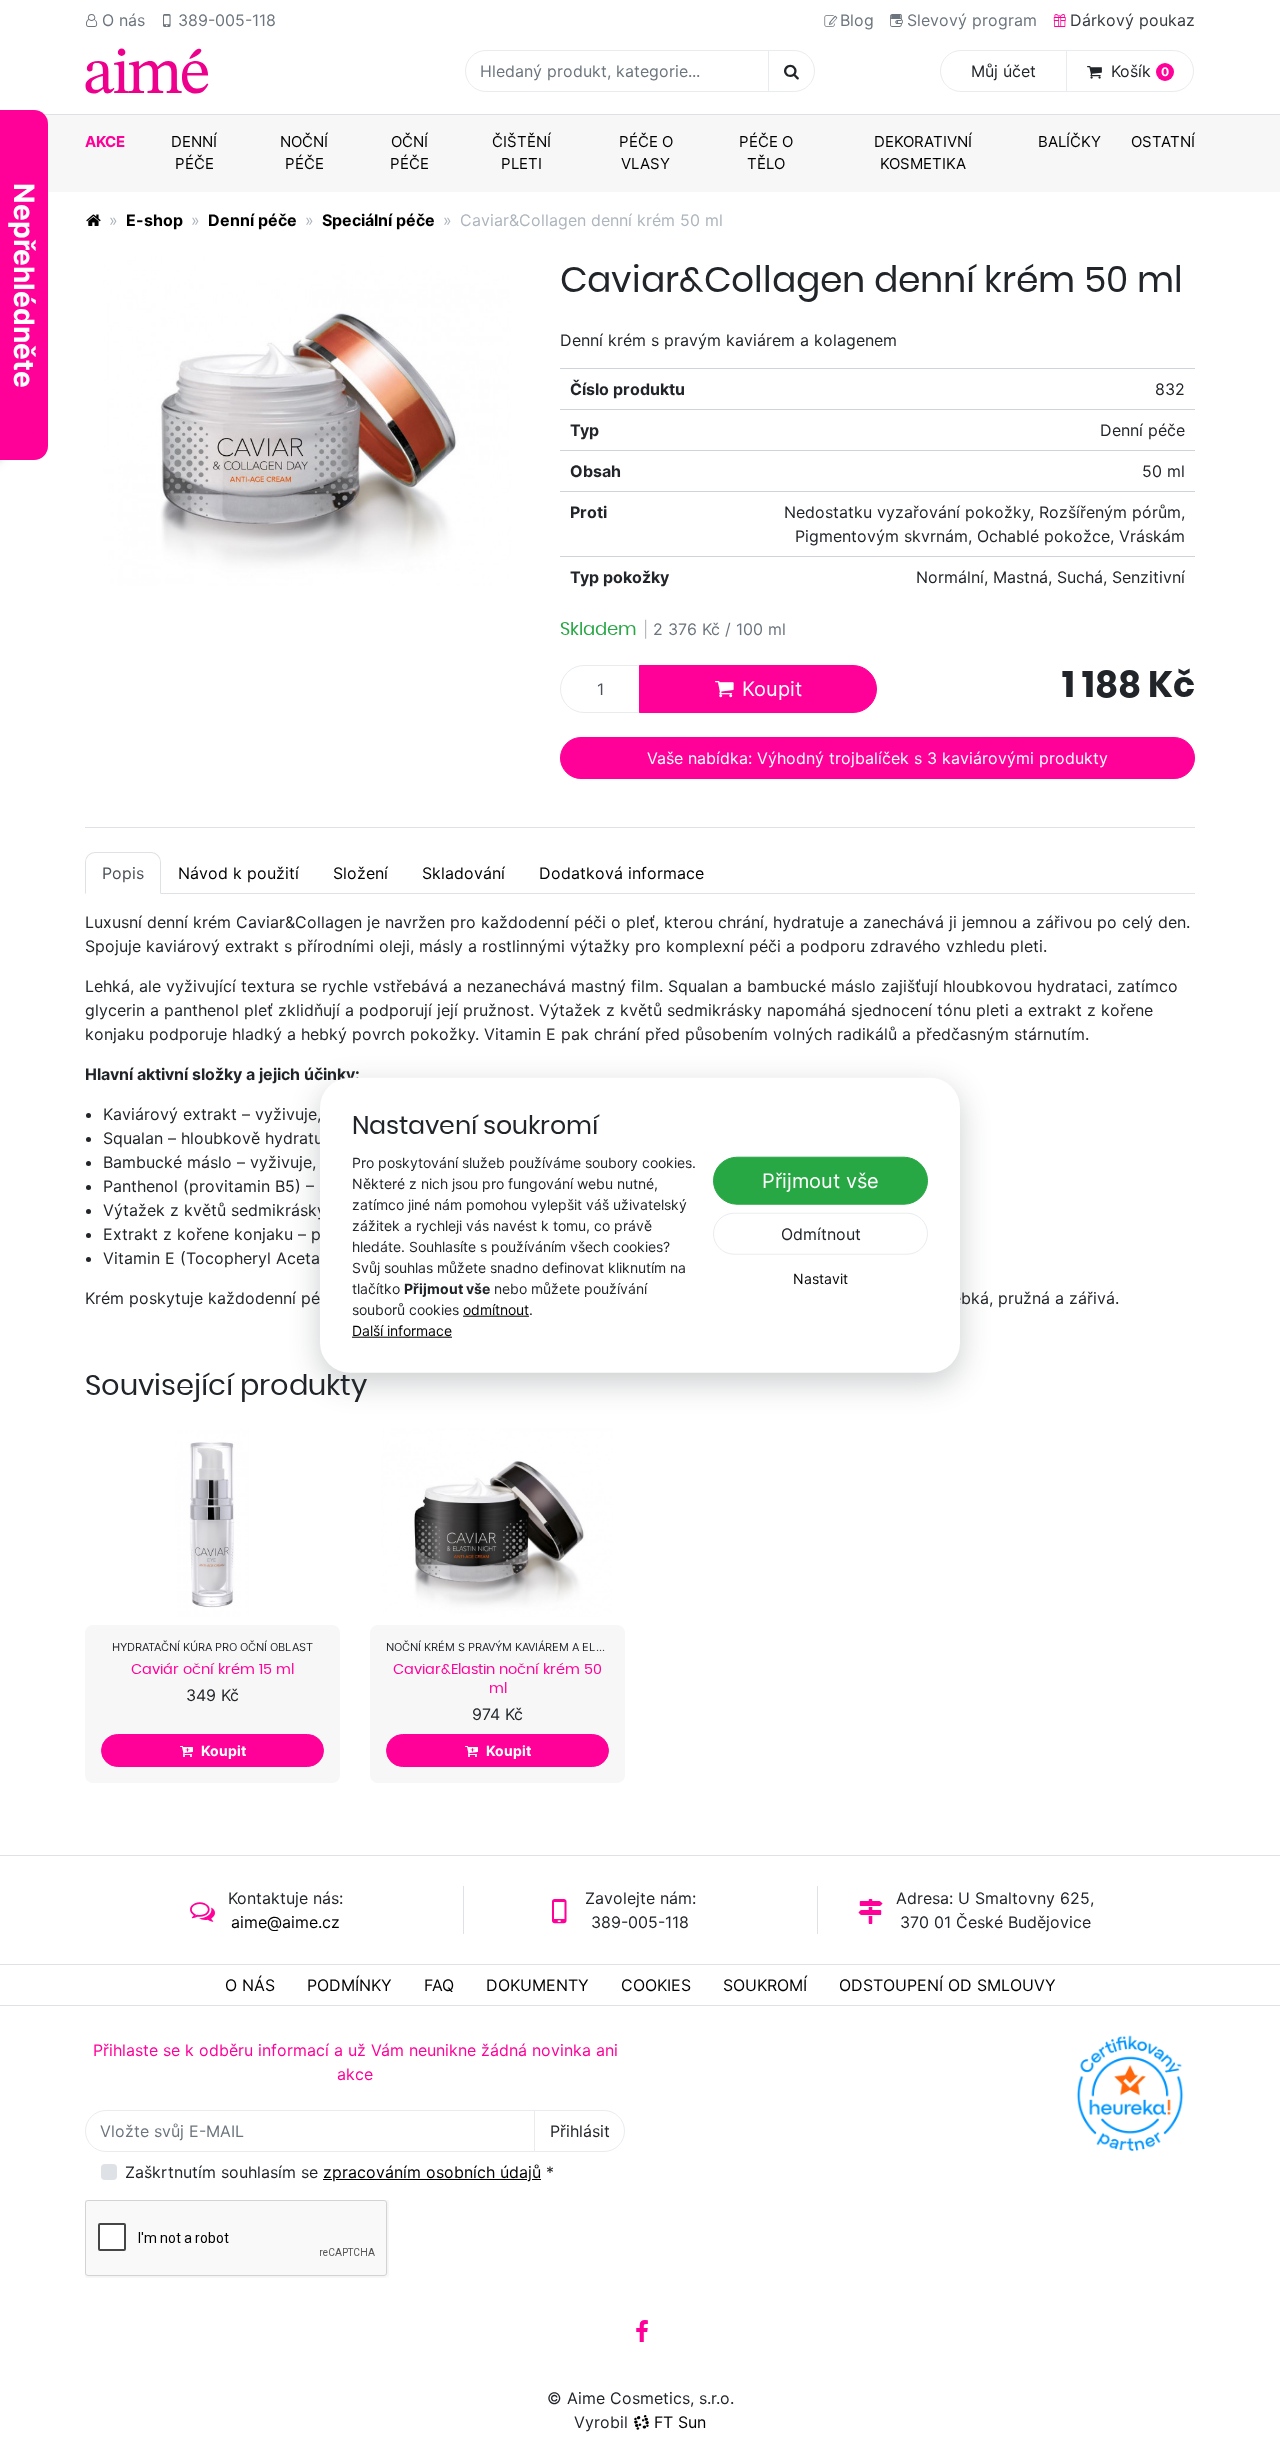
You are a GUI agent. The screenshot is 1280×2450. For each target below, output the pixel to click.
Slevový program (972, 20)
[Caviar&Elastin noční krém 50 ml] (497, 1522)
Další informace (402, 1329)
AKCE (105, 141)
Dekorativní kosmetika (923, 153)
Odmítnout (821, 1234)
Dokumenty (537, 1985)
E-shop (154, 220)
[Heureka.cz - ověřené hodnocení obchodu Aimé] (1130, 2093)
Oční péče (409, 153)
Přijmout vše (820, 1181)
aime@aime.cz (285, 1922)
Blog (857, 20)
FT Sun (680, 2422)
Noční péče (304, 153)
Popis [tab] (123, 873)
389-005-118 (227, 20)
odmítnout (496, 1308)
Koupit (772, 689)
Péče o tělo (766, 153)
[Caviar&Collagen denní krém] (307, 421)
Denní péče (194, 153)
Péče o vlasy (646, 153)
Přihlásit (580, 2131)
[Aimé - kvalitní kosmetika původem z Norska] (93, 220)
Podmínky (349, 1985)
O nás (123, 20)
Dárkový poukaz (1132, 20)
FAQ (439, 1985)
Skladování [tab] (463, 873)
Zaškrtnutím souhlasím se (339, 2172)
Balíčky (1069, 141)
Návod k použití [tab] (238, 873)
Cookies (656, 1985)
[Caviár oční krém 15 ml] (212, 1522)
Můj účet (1003, 71)
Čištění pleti (521, 153)
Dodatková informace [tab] (621, 873)
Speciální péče (378, 220)
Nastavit (820, 1278)
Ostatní (1163, 141)
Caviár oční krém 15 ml (212, 1669)
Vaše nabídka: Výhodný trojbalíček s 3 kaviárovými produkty (877, 758)
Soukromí (765, 1985)
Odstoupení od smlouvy (947, 1985)
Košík (1140, 71)
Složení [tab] (360, 873)
